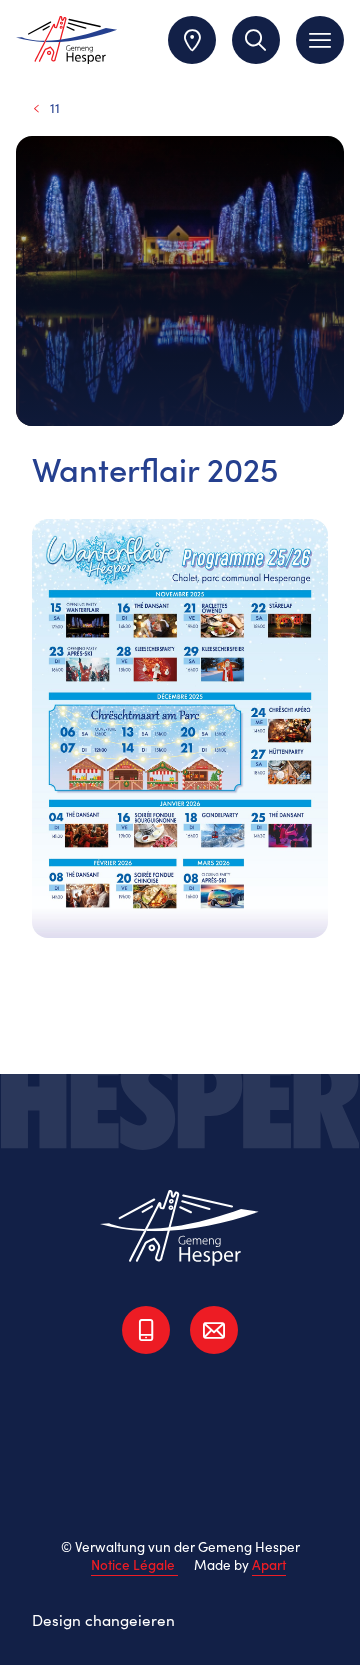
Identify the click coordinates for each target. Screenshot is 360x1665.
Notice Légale (134, 1564)
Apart (269, 1564)
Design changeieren (103, 1619)
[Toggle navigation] (320, 40)
